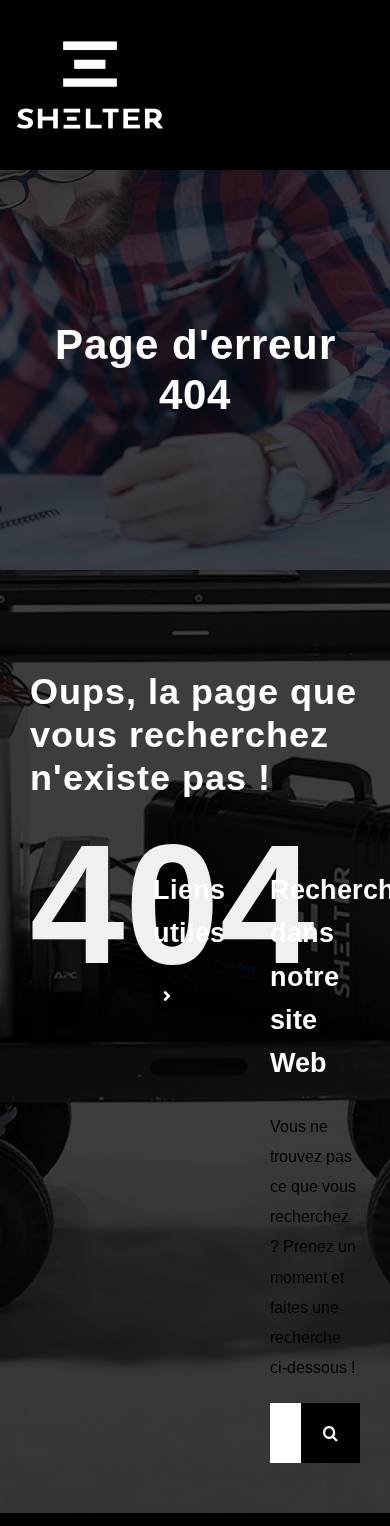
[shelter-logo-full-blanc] (90, 17)
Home (212, 996)
